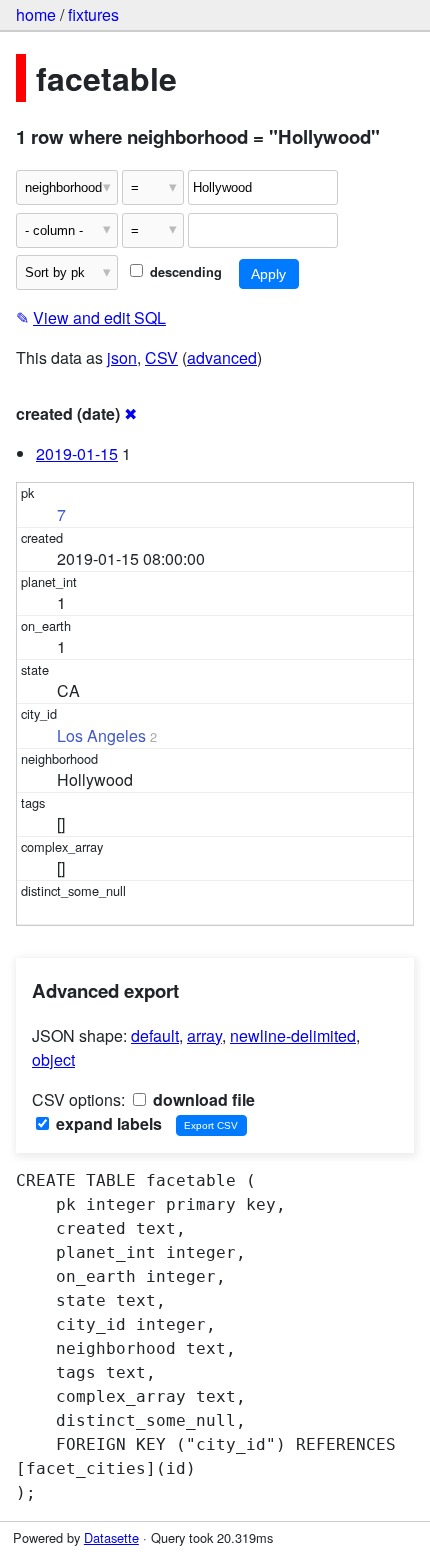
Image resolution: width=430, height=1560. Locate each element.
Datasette (111, 1537)
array (204, 1035)
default (155, 1035)
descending (184, 272)
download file (202, 1099)
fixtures (93, 14)
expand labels (107, 1123)
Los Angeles (101, 735)
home (36, 14)
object (53, 1059)
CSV (161, 357)
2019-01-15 (77, 453)
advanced (222, 357)
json (122, 357)
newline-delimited (293, 1035)
